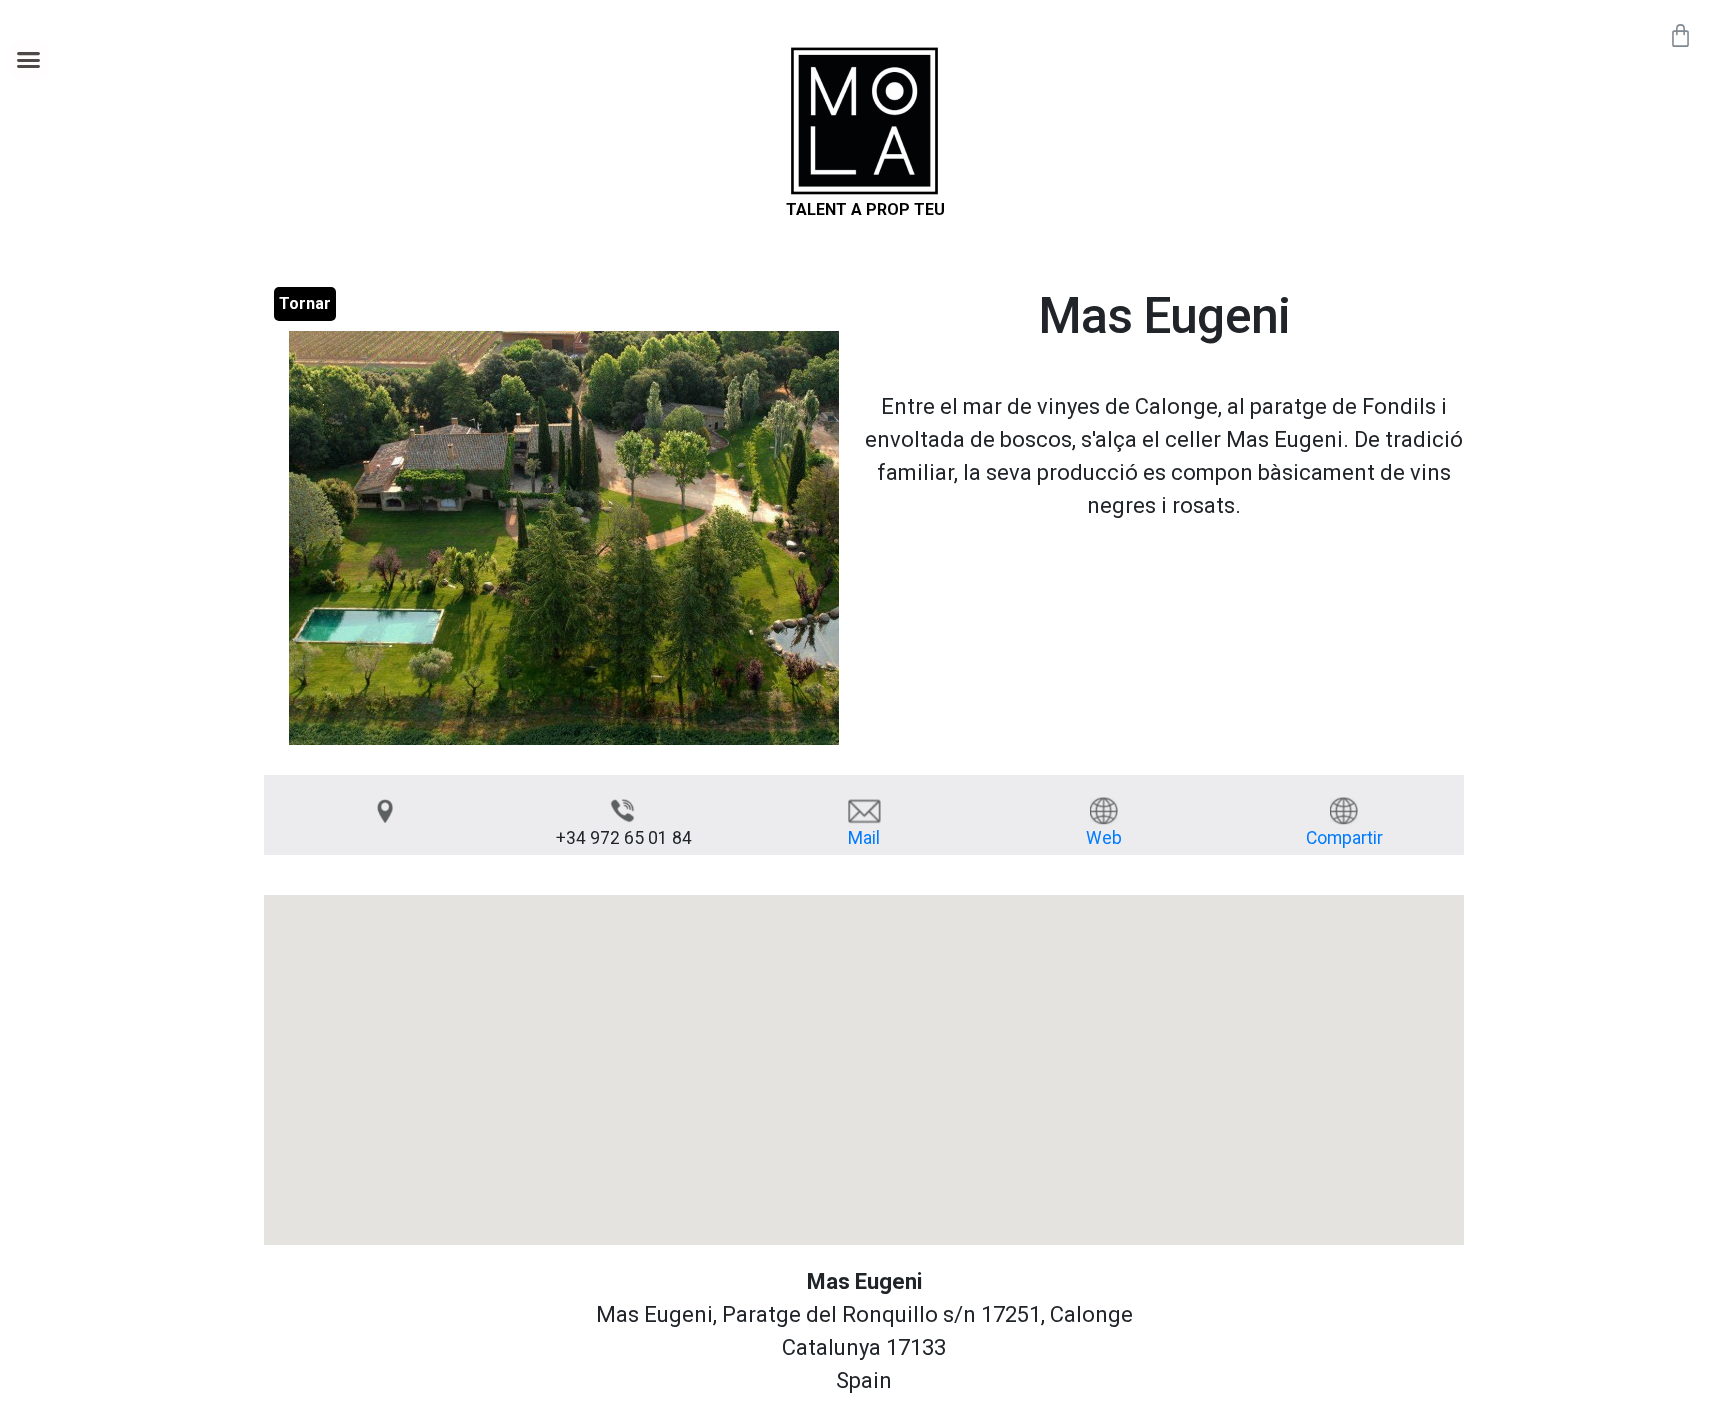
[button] (29, 60)
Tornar (305, 303)
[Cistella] (1680, 35)
